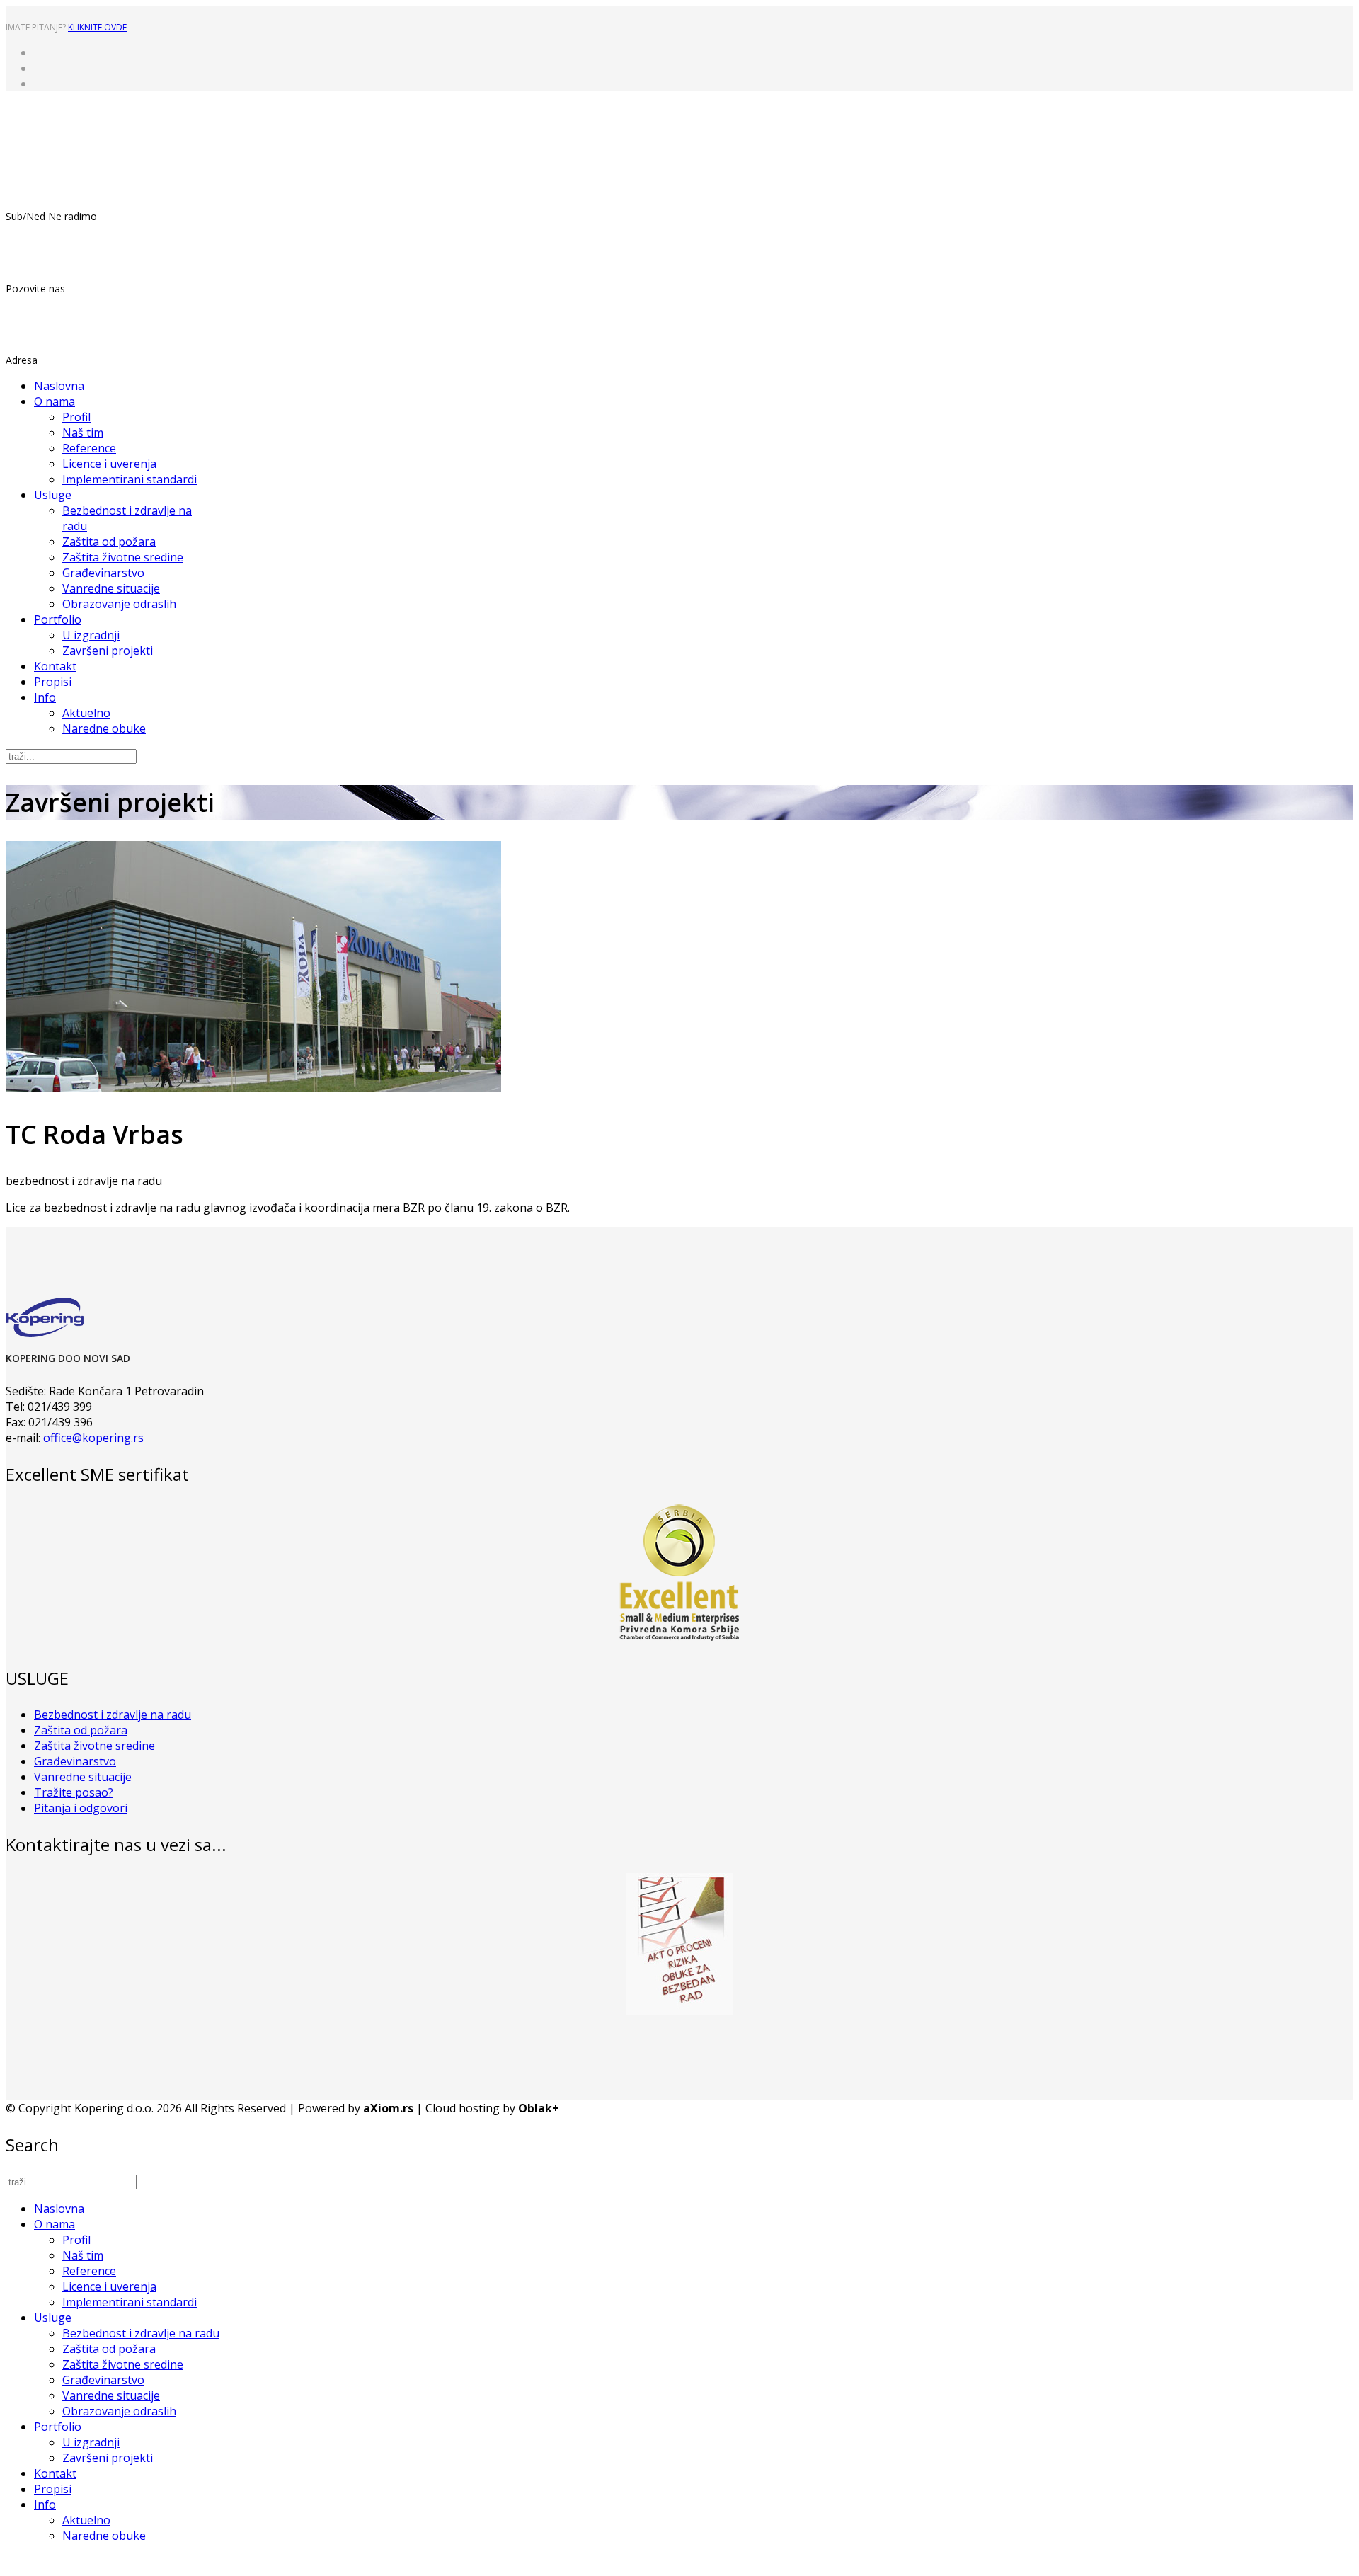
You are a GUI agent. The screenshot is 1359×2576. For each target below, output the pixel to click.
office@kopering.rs (93, 1438)
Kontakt (55, 666)
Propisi (53, 682)
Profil (76, 417)
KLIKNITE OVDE (97, 27)
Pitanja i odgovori (81, 1808)
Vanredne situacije (111, 588)
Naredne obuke (104, 728)
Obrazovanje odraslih (119, 604)
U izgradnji (91, 635)
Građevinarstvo (103, 573)
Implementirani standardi (130, 479)
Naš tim (83, 433)
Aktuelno (86, 713)
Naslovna (59, 386)
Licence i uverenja (109, 464)
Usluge (53, 495)
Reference (89, 448)
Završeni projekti (108, 651)
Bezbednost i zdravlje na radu (113, 1715)
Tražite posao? (74, 1792)
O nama (55, 401)
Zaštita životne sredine (123, 557)
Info (45, 697)
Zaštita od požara (109, 542)
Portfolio (58, 619)
